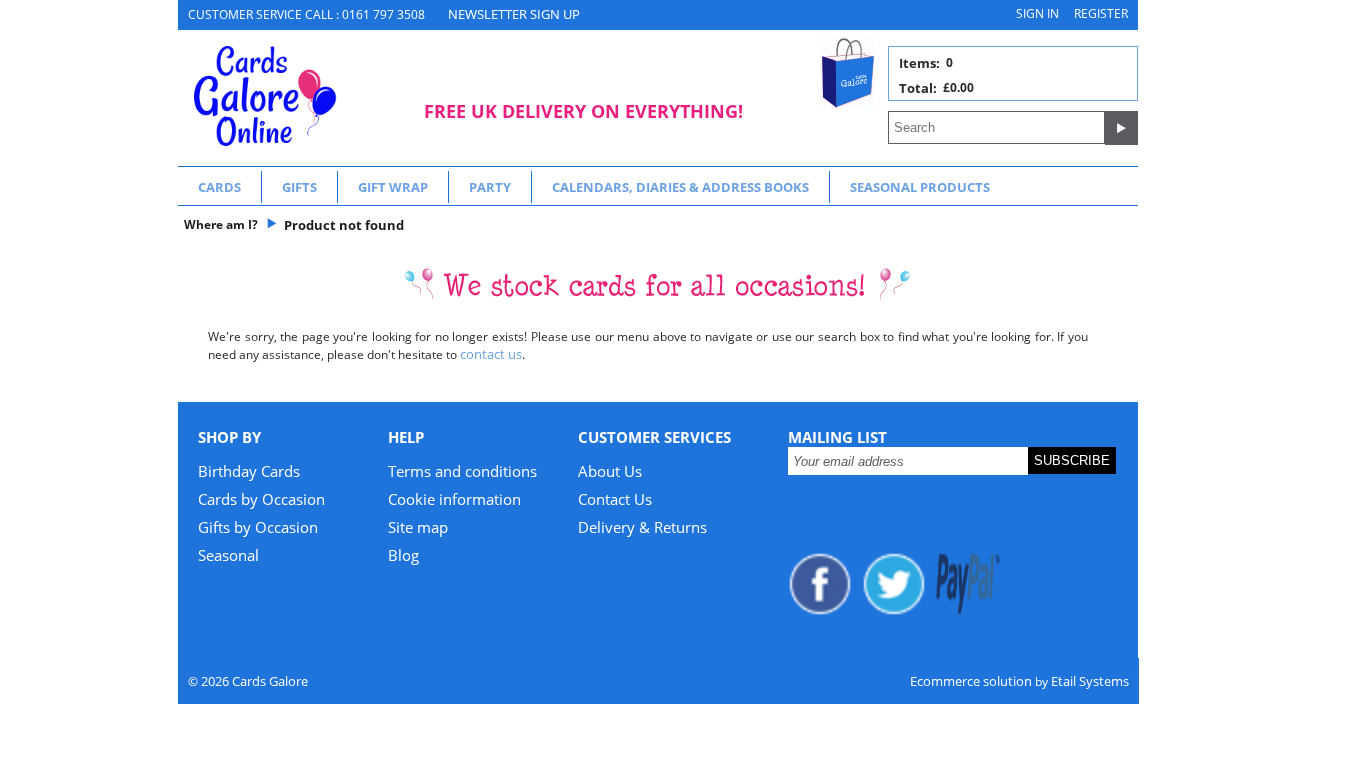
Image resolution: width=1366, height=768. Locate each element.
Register (1101, 13)
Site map (418, 527)
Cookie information (454, 499)
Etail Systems (1090, 681)
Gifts (299, 187)
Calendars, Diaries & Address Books (680, 187)
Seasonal (228, 555)
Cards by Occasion (261, 499)
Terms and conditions (462, 471)
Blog (403, 555)
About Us (610, 471)
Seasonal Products (920, 187)
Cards (219, 187)
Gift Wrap (393, 187)
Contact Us (615, 499)
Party (490, 187)
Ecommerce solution (971, 681)
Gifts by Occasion (258, 527)
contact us (491, 354)
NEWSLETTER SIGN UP (514, 14)
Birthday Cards (249, 471)
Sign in (1037, 13)
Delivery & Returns (642, 527)
